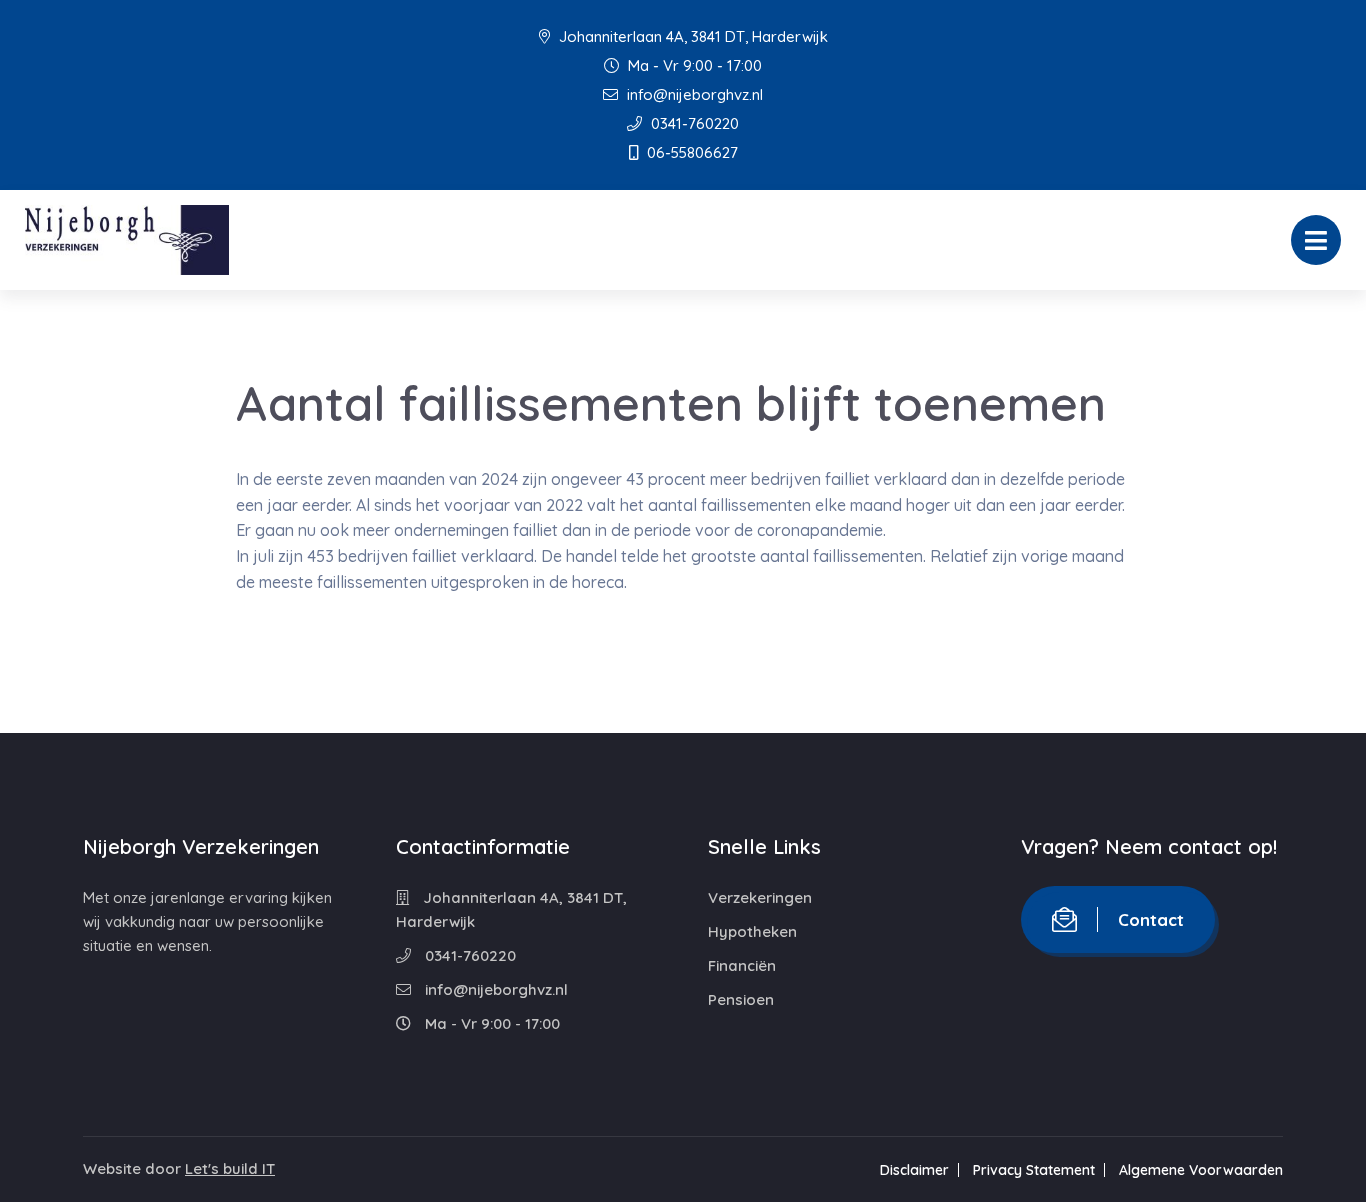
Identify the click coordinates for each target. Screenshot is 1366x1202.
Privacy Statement (1034, 1170)
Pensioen (741, 999)
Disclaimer (914, 1170)
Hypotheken (752, 931)
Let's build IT (230, 1168)
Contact (1151, 919)
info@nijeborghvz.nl (693, 94)
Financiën (742, 965)
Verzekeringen (760, 897)
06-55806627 (690, 152)
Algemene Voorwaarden (1201, 1170)
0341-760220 (693, 123)
